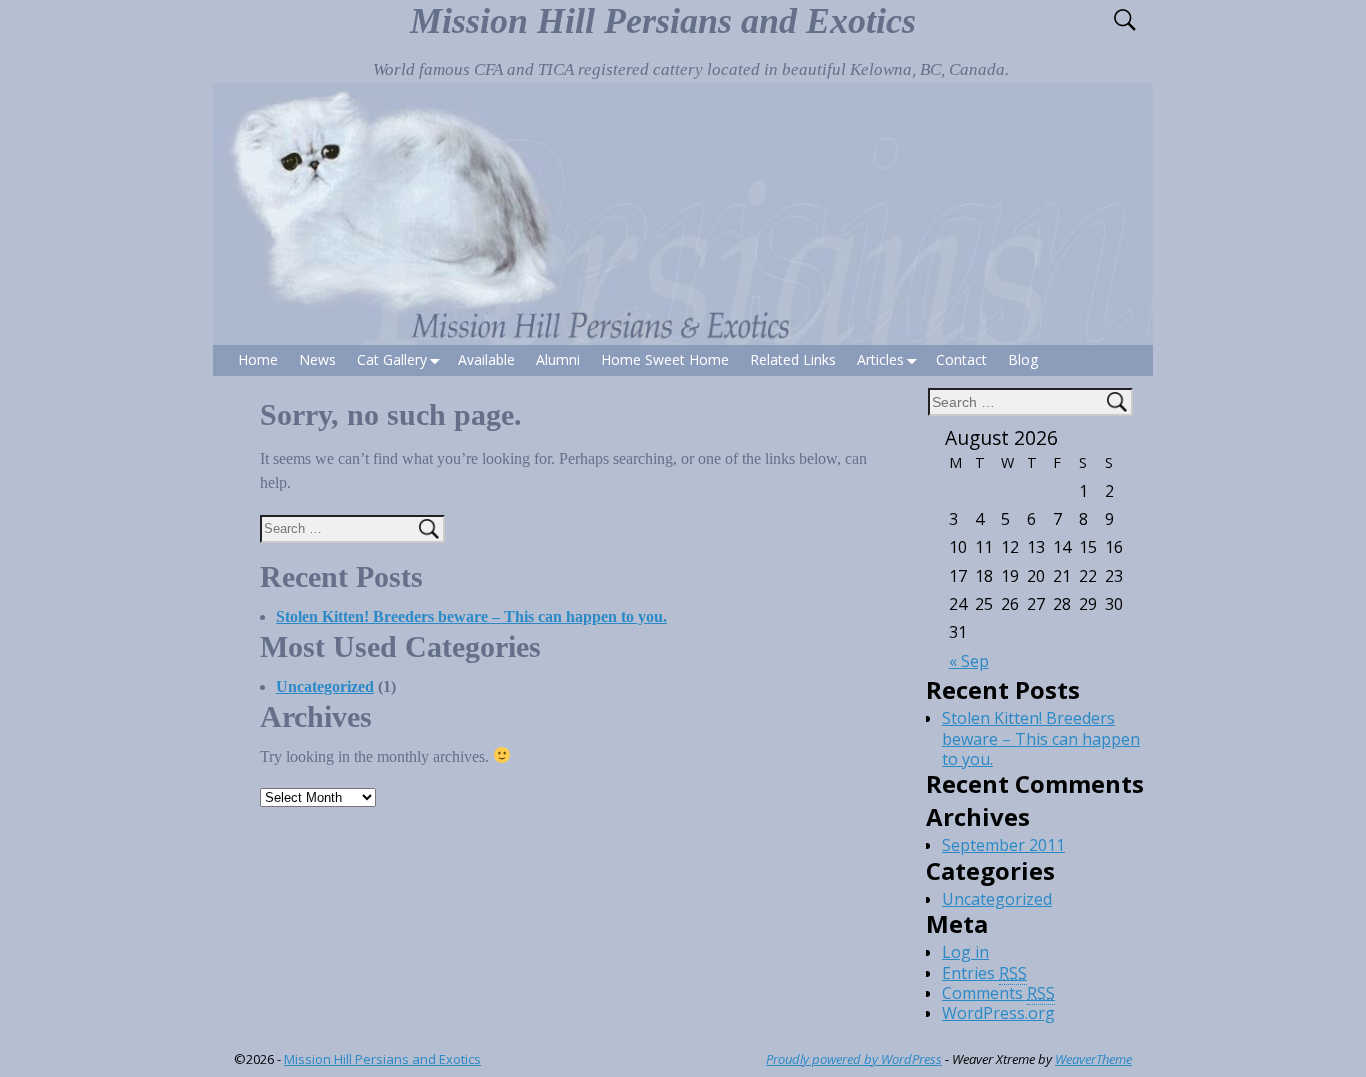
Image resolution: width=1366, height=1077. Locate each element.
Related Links (793, 359)
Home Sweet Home (665, 359)
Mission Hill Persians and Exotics (663, 21)
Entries (984, 973)
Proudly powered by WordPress (854, 1059)
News (317, 359)
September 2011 (1003, 845)
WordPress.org (998, 1013)
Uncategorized (325, 686)
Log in (965, 952)
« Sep (969, 661)
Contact (961, 359)
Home (258, 359)
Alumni (558, 359)
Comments (998, 993)
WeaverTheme (1093, 1059)
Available (486, 359)
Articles (880, 359)
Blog (1023, 359)
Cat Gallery (392, 359)
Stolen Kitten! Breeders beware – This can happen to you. (471, 616)
